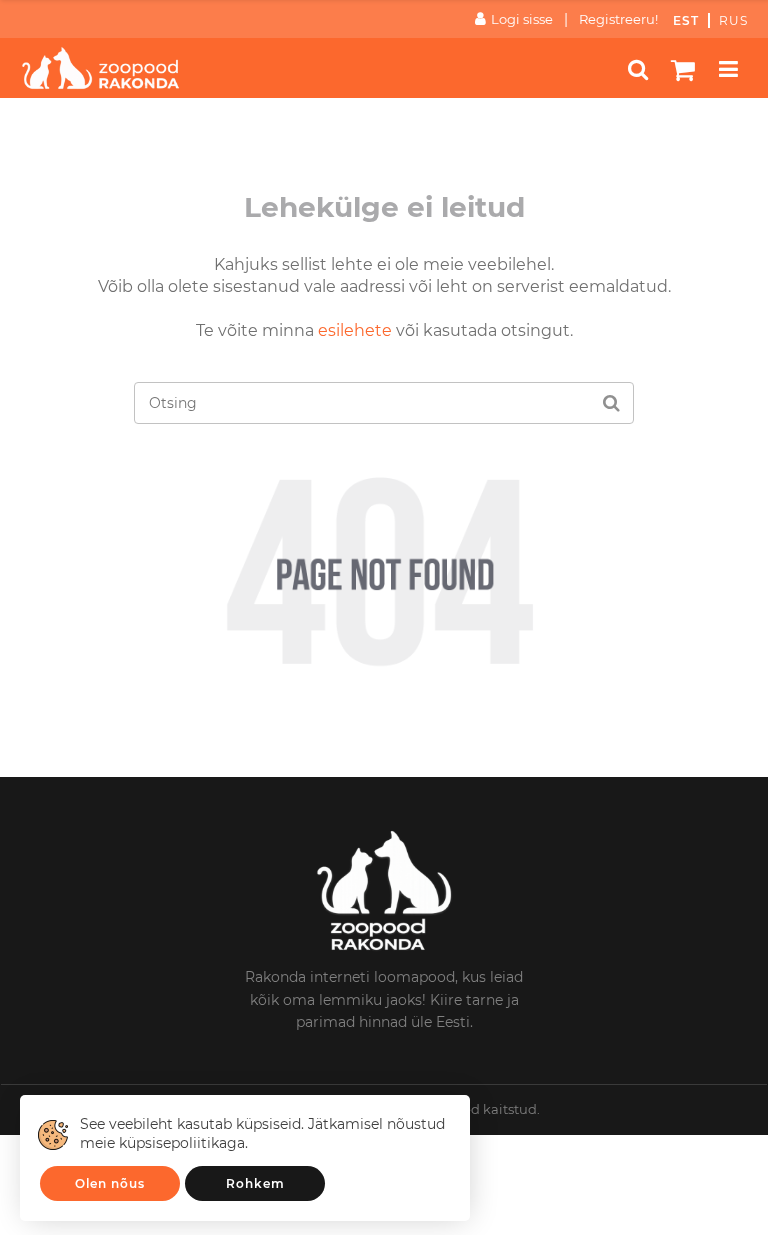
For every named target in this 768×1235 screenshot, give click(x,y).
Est (686, 20)
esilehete (355, 330)
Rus (733, 20)
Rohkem (255, 1183)
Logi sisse (522, 19)
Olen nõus (110, 1183)
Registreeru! (618, 19)
